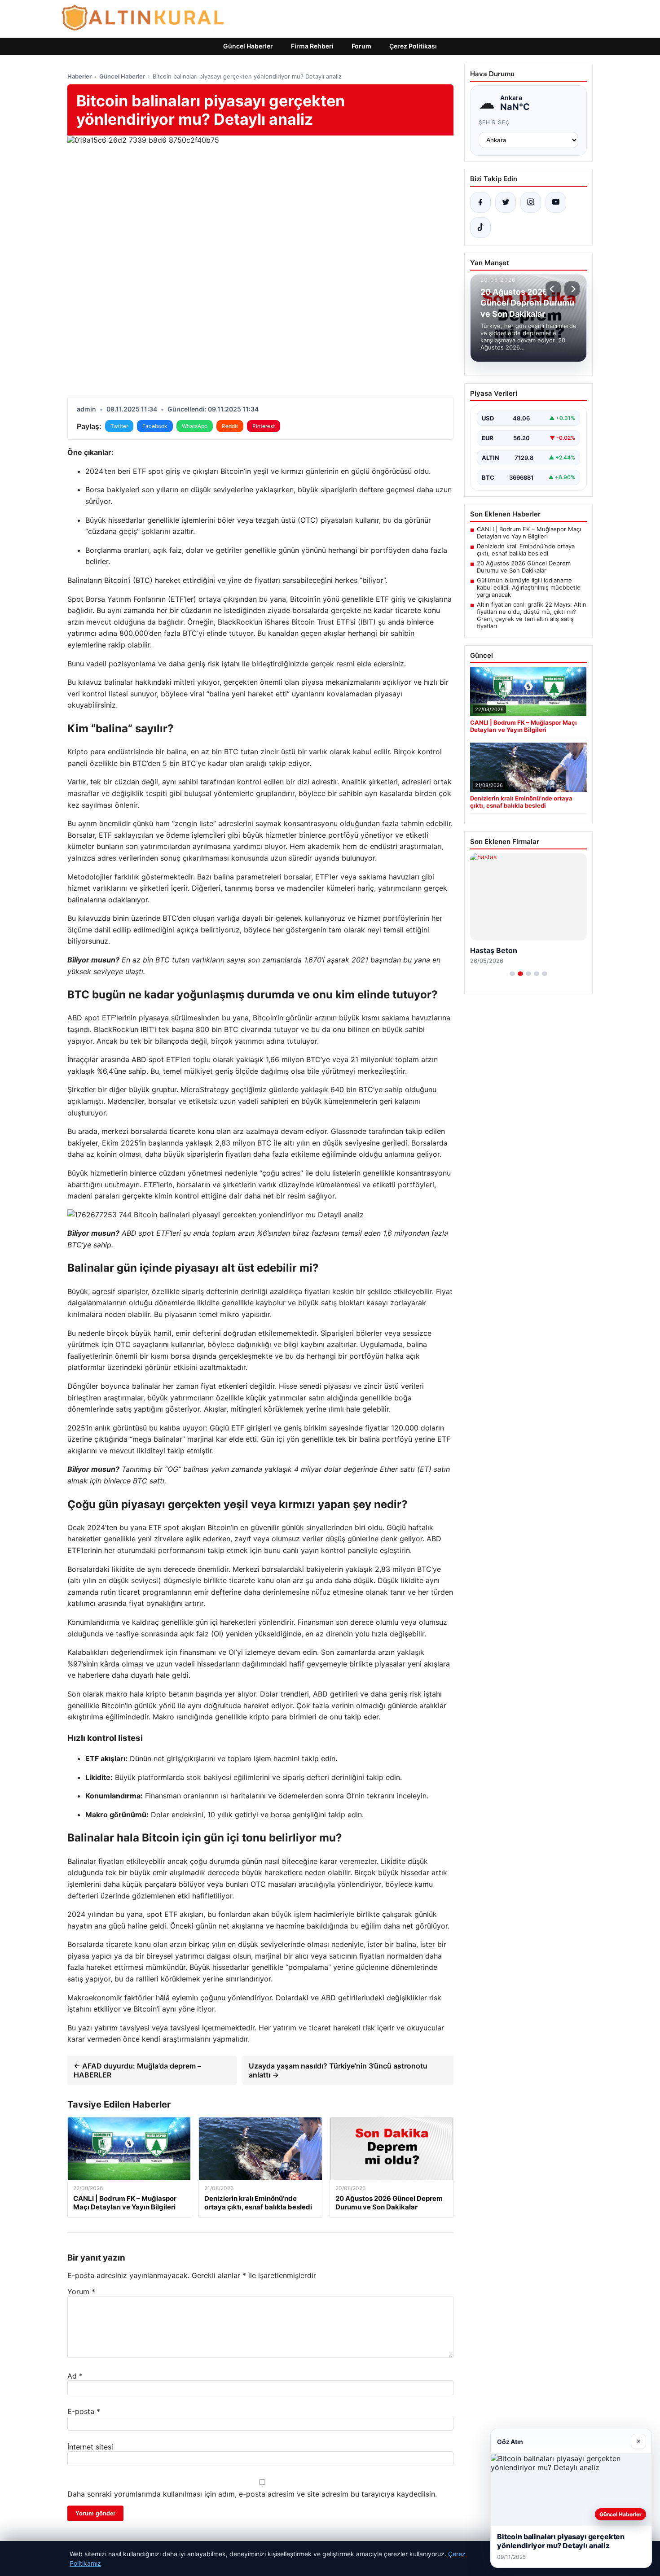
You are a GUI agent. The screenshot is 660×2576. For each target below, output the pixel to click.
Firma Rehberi (312, 46)
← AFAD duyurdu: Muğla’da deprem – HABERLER (137, 2070)
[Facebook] (480, 202)
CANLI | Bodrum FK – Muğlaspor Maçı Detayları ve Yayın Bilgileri (529, 533)
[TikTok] (480, 227)
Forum (361, 46)
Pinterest (264, 426)
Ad (75, 2376)
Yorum (81, 2292)
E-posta (84, 2411)
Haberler (79, 76)
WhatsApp (195, 426)
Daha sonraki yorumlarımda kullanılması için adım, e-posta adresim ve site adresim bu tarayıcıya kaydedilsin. (252, 2494)
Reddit (230, 426)
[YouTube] (556, 202)
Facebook (155, 426)
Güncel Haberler (248, 46)
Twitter (119, 426)
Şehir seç (495, 122)
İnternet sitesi (90, 2447)
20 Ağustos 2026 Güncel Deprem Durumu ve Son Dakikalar (524, 567)
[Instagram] (531, 202)
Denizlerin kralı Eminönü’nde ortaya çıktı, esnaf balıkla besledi (526, 550)
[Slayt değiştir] (512, 974)
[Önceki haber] (553, 289)
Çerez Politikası (413, 46)
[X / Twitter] (506, 202)
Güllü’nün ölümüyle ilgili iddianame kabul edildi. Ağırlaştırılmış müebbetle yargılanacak (529, 587)
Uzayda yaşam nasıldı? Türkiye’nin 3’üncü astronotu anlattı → (338, 2070)
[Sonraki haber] (572, 289)
